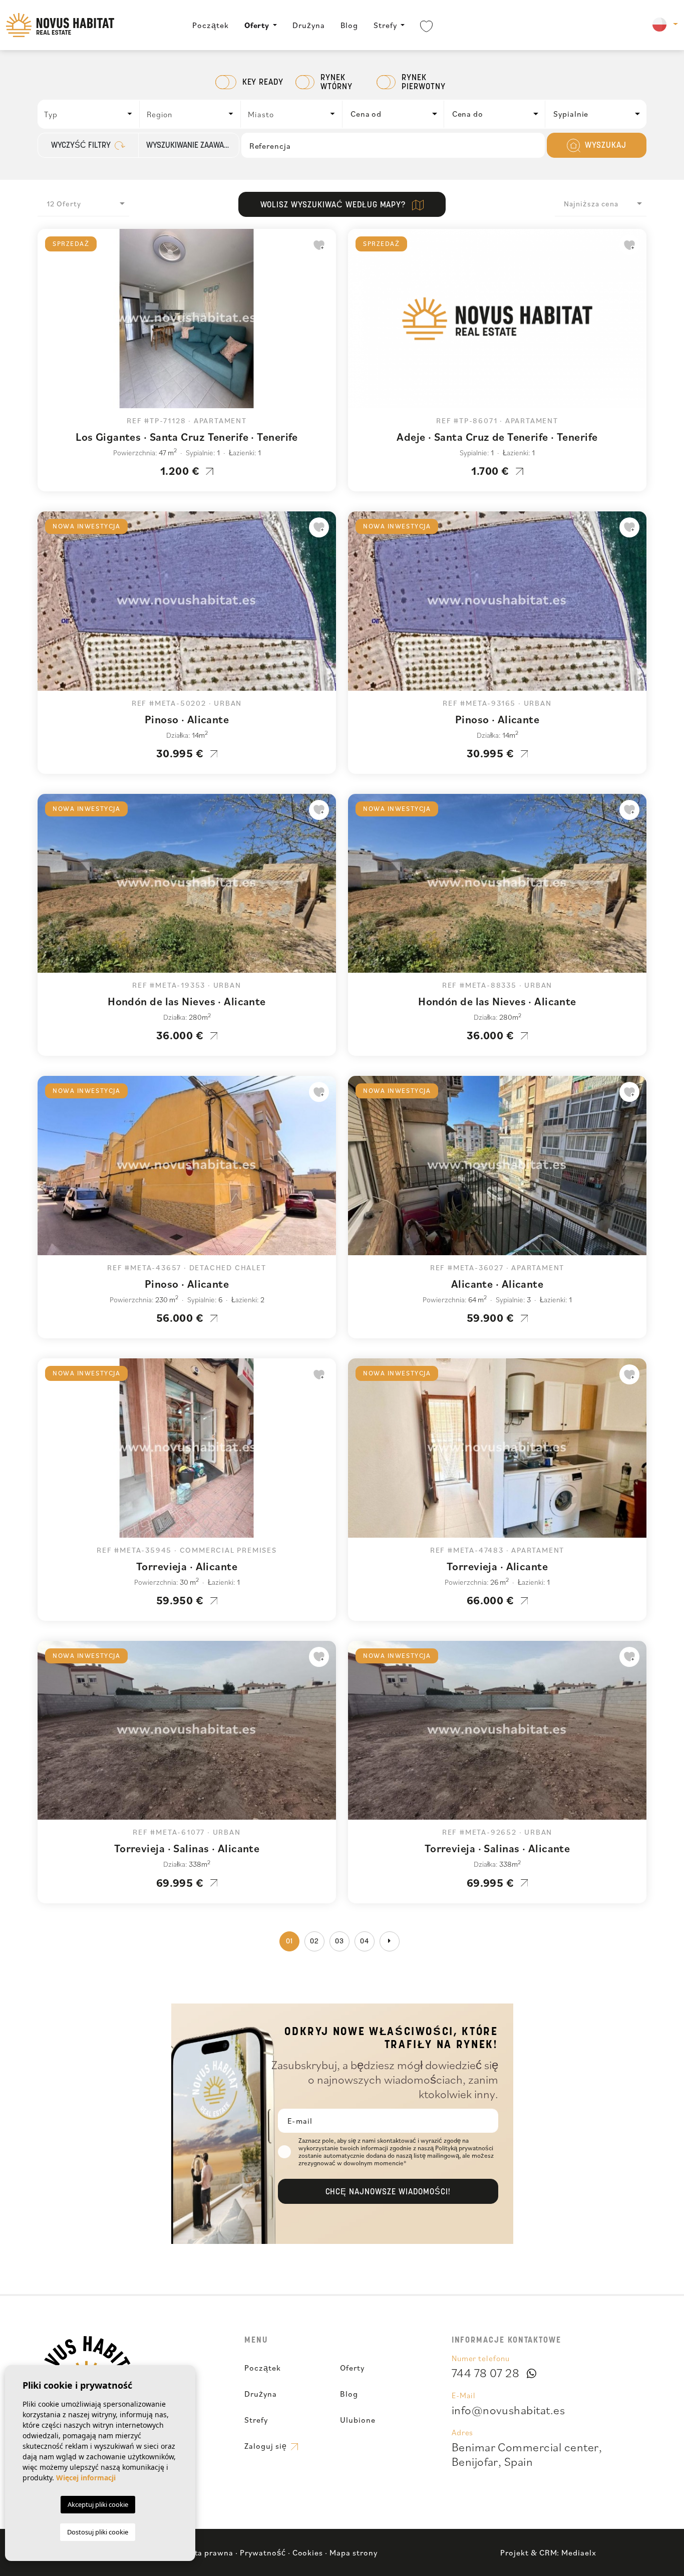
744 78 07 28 (486, 2373)
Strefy (385, 25)
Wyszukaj (604, 146)
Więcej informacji (86, 2478)
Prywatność (263, 2552)
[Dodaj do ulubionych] (319, 245)
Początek (211, 25)
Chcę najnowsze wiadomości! (388, 2192)
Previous (48, 324)
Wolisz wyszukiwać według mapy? (334, 205)
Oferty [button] (257, 25)
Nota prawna (209, 2552)
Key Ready (263, 83)
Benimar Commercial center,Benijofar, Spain (527, 2454)
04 (365, 1942)
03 (339, 1942)
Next (326, 324)
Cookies (308, 2552)
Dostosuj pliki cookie (98, 2532)
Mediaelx (579, 2552)
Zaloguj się (267, 2446)
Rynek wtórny (336, 83)
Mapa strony (354, 2552)
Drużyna (309, 25)
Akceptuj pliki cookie (98, 2504)
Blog (350, 25)
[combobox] (89, 114)
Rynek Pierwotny (424, 83)
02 (314, 1942)
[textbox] (91, 114)
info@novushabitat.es (508, 2410)
